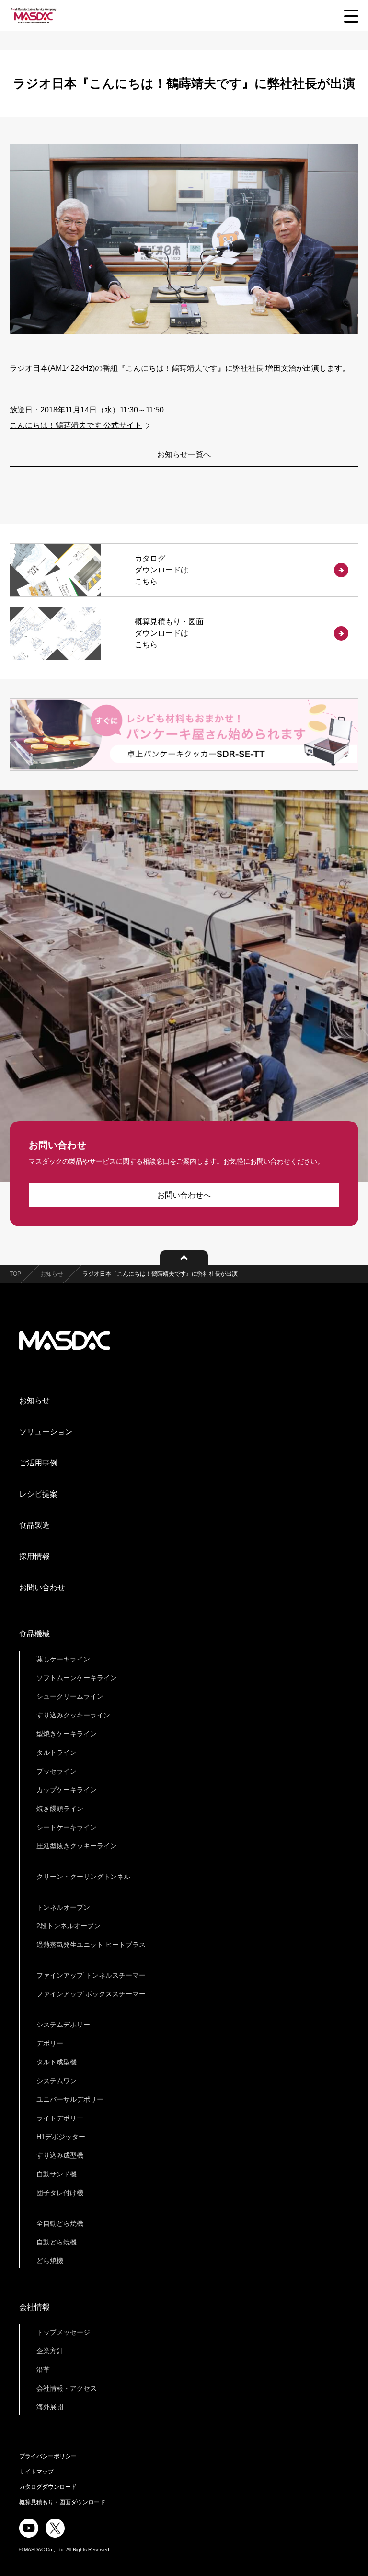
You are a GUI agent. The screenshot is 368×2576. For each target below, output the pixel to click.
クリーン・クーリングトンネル (83, 1877)
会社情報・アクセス (67, 2388)
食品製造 (34, 1525)
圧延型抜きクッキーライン (77, 1846)
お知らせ (52, 1274)
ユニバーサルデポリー (70, 2099)
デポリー (50, 2043)
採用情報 (34, 1556)
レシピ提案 (38, 1494)
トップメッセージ (63, 2332)
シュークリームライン (70, 1696)
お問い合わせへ (184, 1195)
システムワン (57, 2081)
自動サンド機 (57, 2174)
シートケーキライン (67, 1827)
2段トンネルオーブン (69, 1926)
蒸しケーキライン (63, 1659)
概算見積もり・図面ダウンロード (62, 2502)
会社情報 (34, 2307)
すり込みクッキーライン (73, 1715)
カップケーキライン (67, 1790)
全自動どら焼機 (60, 2223)
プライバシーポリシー (48, 2456)
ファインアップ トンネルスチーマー (91, 1975)
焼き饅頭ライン (60, 1809)
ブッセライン (57, 1771)
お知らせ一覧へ (184, 454)
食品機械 (34, 1634)
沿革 (43, 2370)
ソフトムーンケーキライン (77, 1678)
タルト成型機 (57, 2062)
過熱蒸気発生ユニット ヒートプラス (91, 1945)
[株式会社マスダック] (34, 16)
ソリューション (46, 1432)
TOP (15, 1274)
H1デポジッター (61, 2137)
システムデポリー (63, 2025)
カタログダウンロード (48, 2487)
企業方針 (50, 2351)
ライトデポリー (60, 2118)
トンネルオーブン (63, 1907)
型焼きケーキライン (67, 1734)
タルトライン (57, 1752)
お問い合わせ (42, 1587)
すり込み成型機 (60, 2155)
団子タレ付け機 (60, 2193)
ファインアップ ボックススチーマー (91, 1994)
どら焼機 (50, 2261)
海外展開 (50, 2407)
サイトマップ (36, 2472)
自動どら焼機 (57, 2242)
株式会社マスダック (65, 1340)
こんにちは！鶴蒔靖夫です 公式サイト (76, 425)
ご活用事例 (38, 1463)
